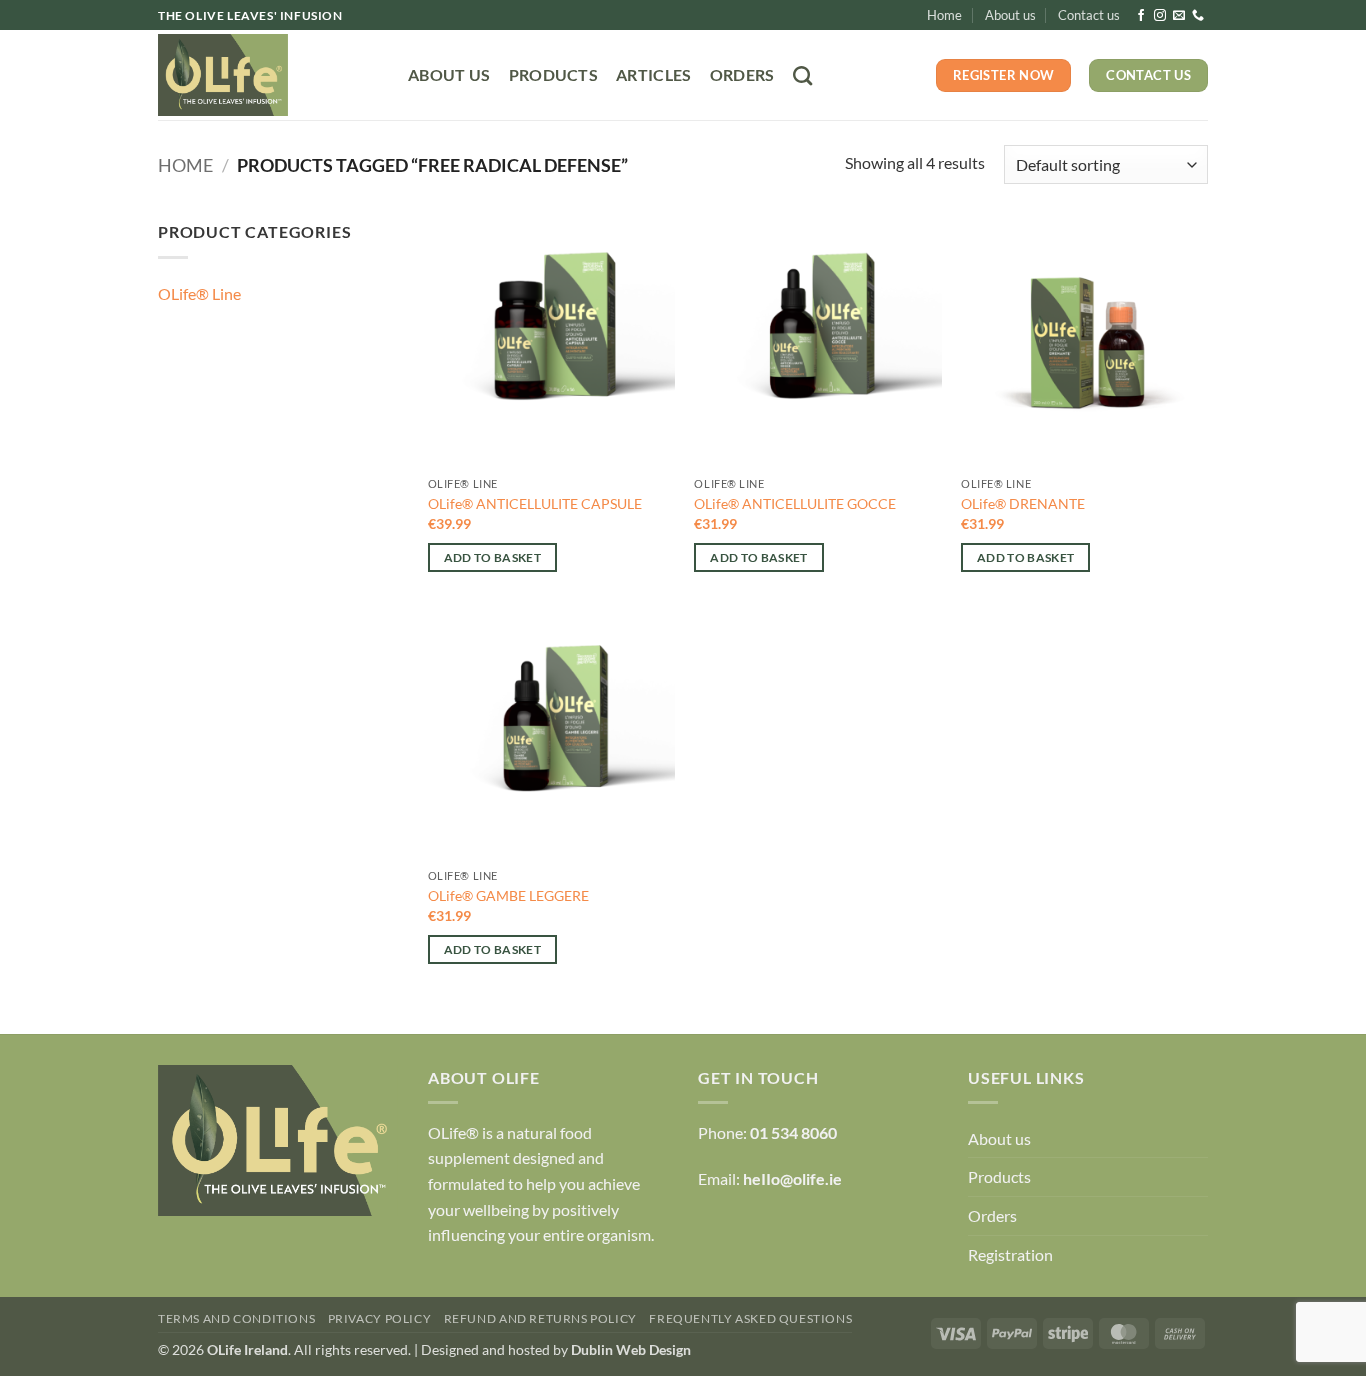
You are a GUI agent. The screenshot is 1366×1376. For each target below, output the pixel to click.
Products (554, 74)
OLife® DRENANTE (1023, 503)
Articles (654, 74)
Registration (1010, 1254)
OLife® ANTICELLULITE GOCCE (795, 503)
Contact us (1089, 15)
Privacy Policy (380, 1318)
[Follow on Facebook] (1141, 16)
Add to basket (493, 557)
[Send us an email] (1179, 16)
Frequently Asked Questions (750, 1318)
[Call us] (1198, 16)
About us (1010, 15)
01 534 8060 (793, 1132)
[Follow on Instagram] (1160, 16)
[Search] (802, 75)
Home (944, 15)
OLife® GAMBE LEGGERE (508, 895)
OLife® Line (199, 293)
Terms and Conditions (236, 1318)
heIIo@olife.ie (792, 1178)
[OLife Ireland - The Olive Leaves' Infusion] (268, 75)
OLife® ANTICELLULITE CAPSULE (535, 503)
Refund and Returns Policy (540, 1318)
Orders (742, 74)
